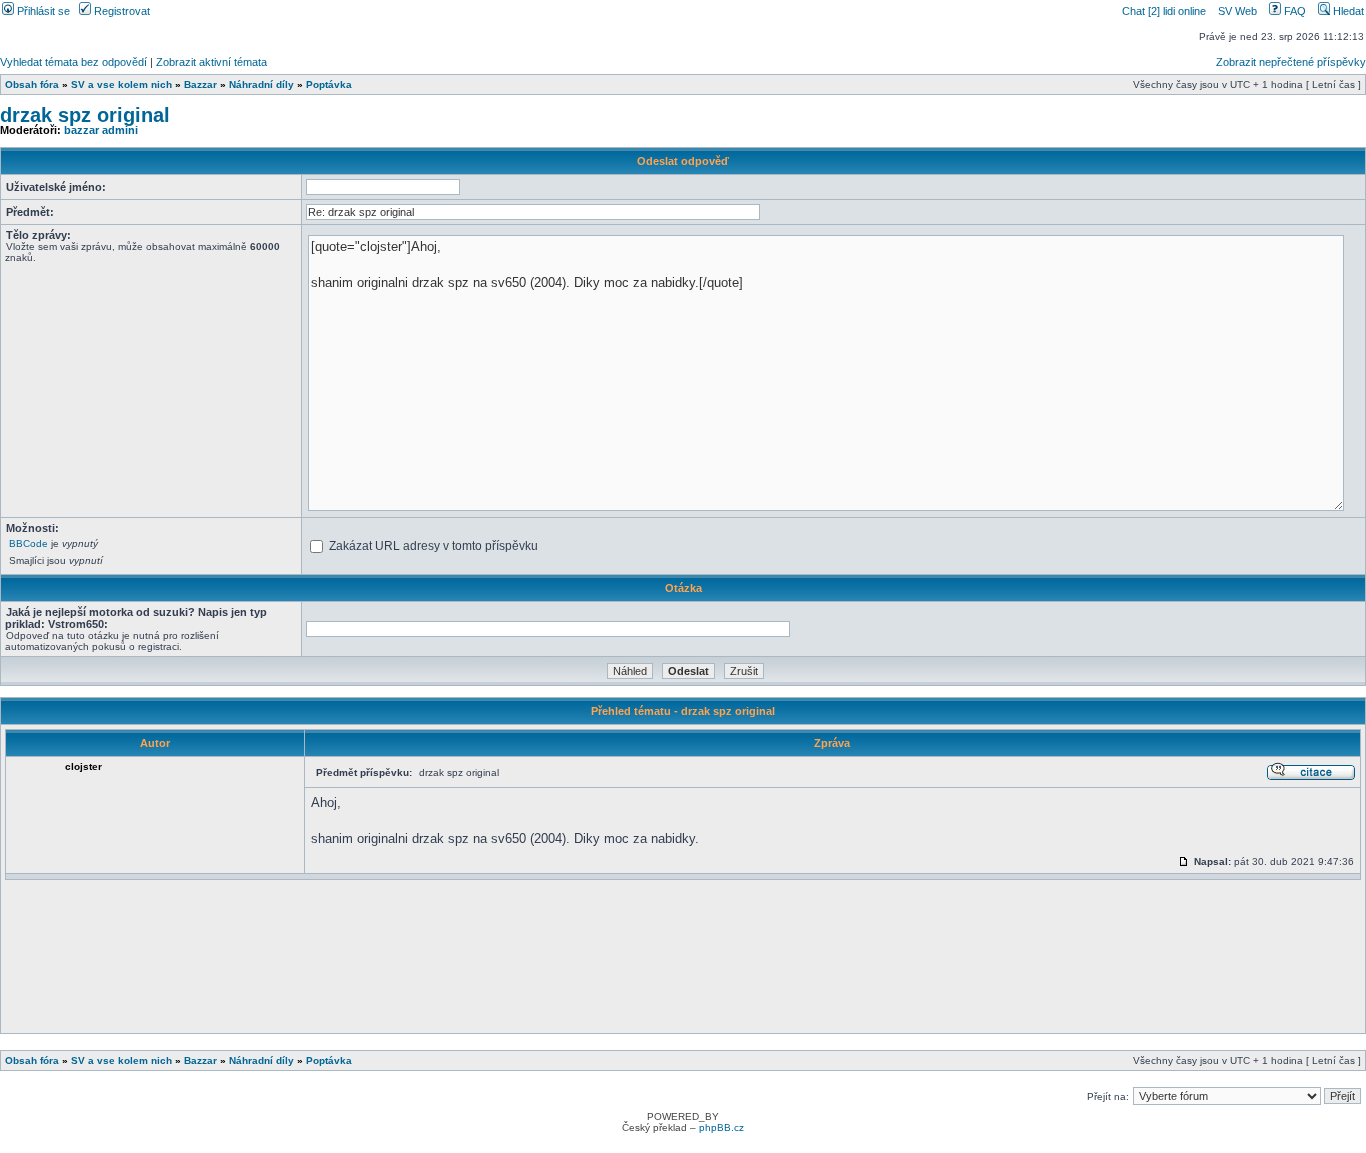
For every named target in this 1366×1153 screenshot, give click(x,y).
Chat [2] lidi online (1165, 11)
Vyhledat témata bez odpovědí (73, 62)
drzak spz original (85, 115)
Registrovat (120, 11)
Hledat (1347, 11)
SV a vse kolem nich (121, 84)
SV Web (1237, 11)
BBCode (28, 543)
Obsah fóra (32, 84)
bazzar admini (101, 130)
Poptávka (329, 84)
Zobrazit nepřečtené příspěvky (1291, 62)
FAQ (1293, 11)
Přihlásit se (42, 11)
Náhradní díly (261, 84)
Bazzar (200, 84)
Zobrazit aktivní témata (211, 62)
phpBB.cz (721, 1127)
